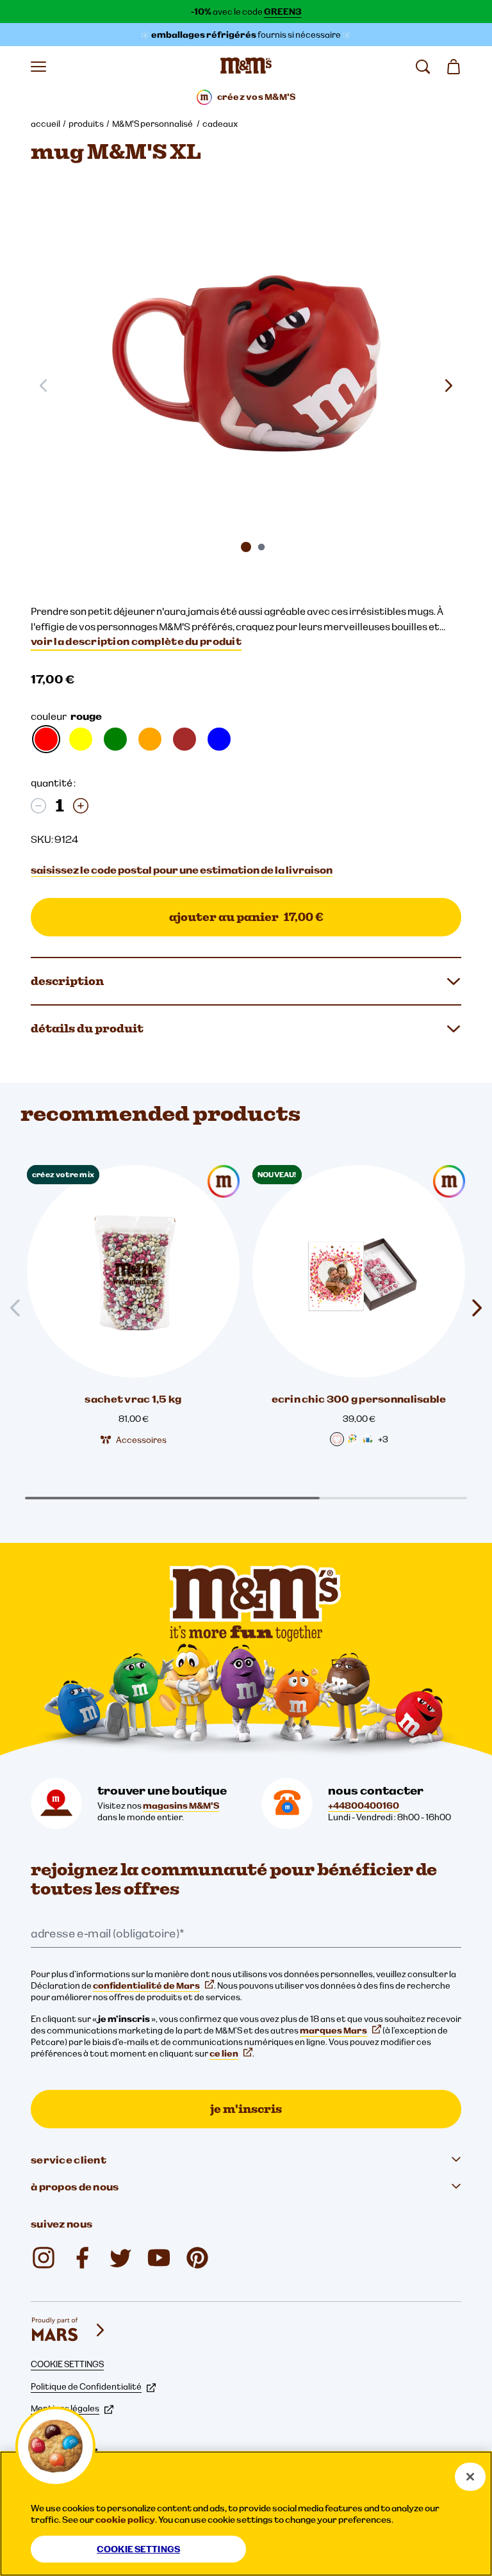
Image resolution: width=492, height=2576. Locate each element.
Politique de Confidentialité (86, 2386)
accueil (45, 124)
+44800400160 (364, 1806)
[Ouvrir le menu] (38, 67)
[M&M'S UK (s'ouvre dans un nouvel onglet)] (82, 2258)
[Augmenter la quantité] (81, 806)
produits (86, 124)
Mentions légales (65, 2408)
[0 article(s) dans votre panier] (454, 67)
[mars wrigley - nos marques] (69, 2330)
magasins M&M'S (181, 1806)
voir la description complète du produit (136, 641)
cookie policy (125, 2520)
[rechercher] (423, 67)
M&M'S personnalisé (153, 124)
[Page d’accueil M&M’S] (246, 67)
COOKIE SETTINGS (67, 2364)
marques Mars (333, 2030)
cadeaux (220, 124)
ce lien (224, 2053)
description (67, 981)
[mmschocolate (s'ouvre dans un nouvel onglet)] (44, 2258)
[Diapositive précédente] (20, 1308)
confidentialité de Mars (146, 1985)
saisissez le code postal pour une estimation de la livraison (182, 870)
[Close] (470, 2477)
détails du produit (87, 1028)
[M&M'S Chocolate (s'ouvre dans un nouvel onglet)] (197, 2258)
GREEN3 (283, 12)
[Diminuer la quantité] (38, 806)
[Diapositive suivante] (448, 386)
